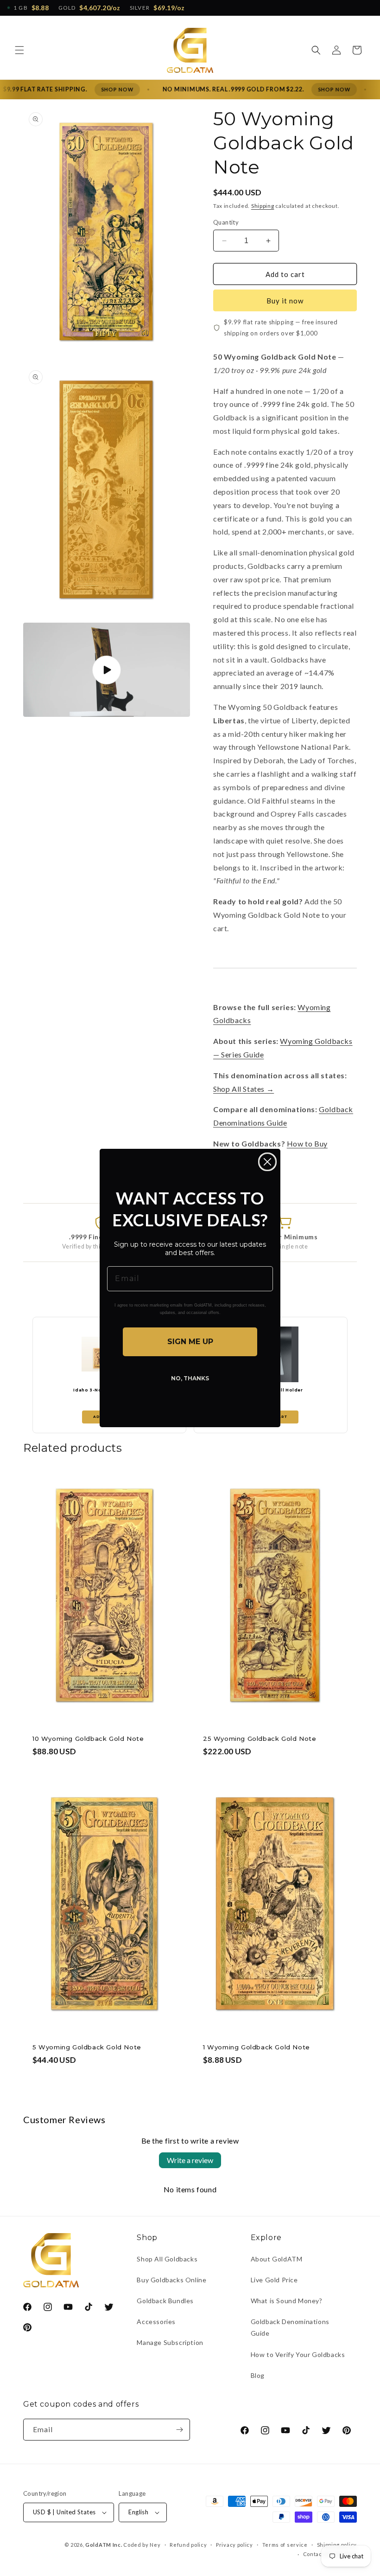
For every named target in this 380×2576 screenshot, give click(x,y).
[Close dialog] (267, 1162)
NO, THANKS (190, 1378)
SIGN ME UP (190, 1342)
